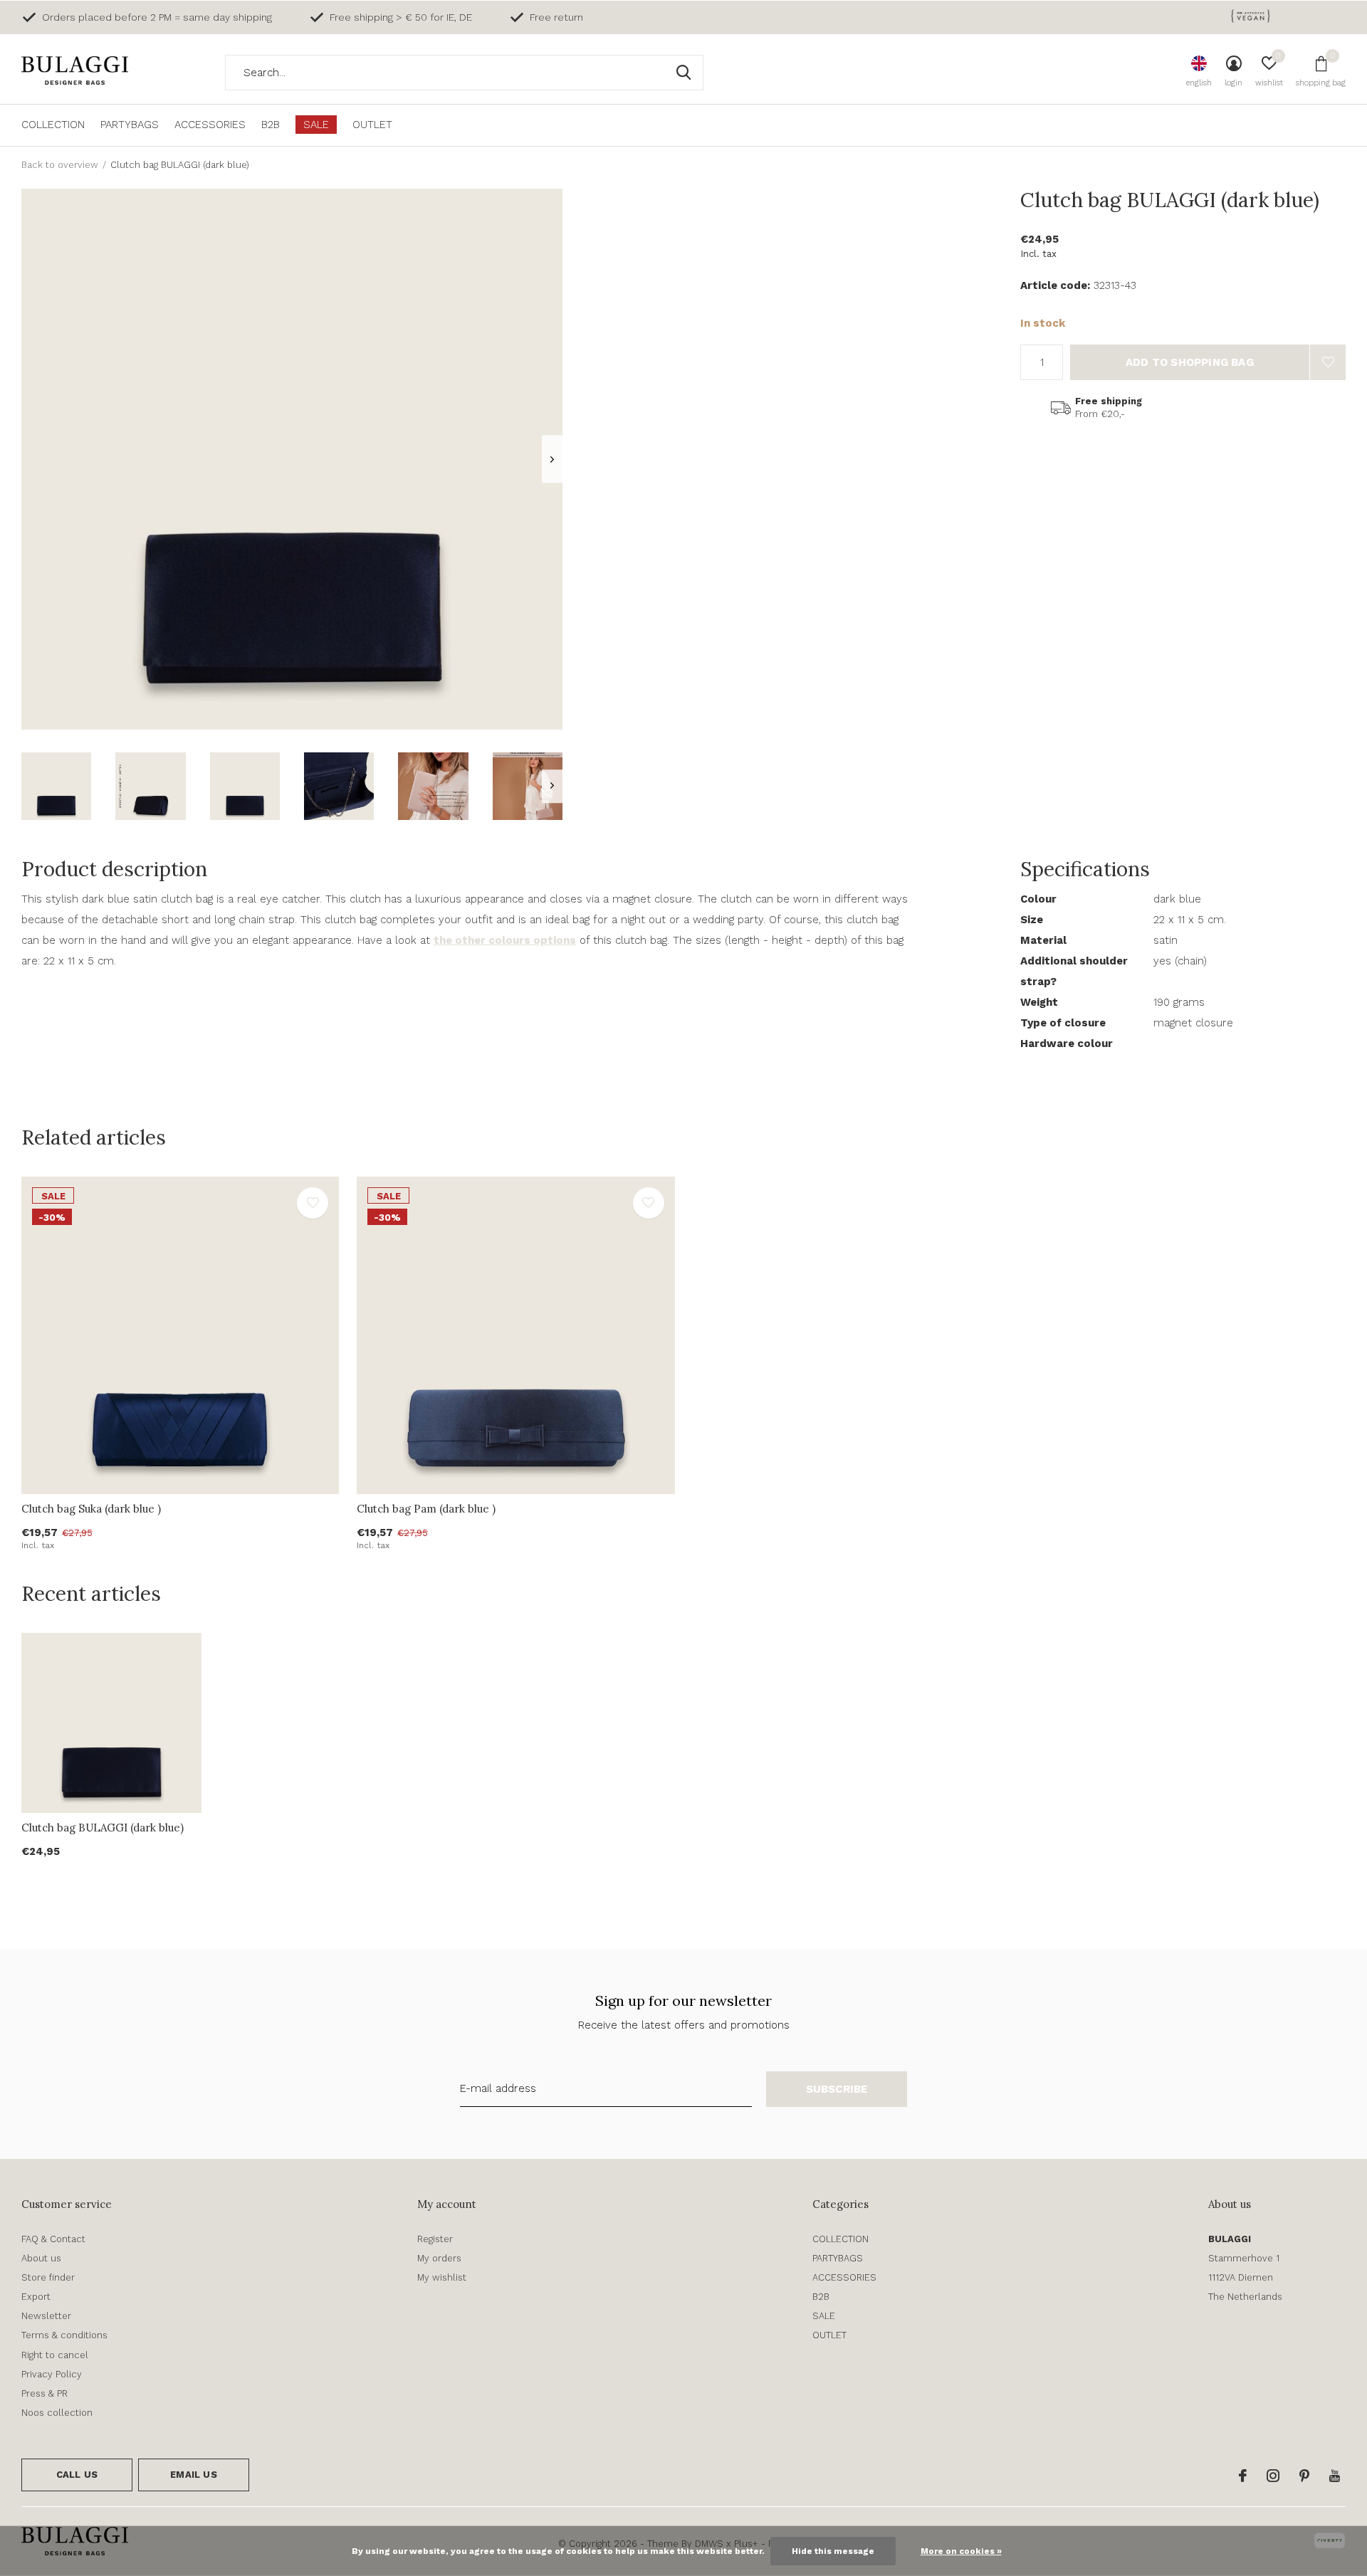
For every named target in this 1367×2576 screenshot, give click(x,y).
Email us (193, 2475)
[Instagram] (1273, 2476)
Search (683, 73)
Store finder (48, 2277)
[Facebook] (1243, 2476)
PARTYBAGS (130, 125)
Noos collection (57, 2413)
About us (41, 2258)
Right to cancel (55, 2355)
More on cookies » (961, 2551)
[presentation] (552, 459)
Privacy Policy (52, 2374)
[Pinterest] (1304, 2476)
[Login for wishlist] (1328, 362)
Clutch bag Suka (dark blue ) (91, 1509)
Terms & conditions (64, 2335)
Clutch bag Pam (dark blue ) (426, 1509)
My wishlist (442, 2277)
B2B (271, 125)
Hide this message (833, 2551)
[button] (56, 786)
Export (36, 2297)
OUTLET (372, 125)
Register (435, 2239)
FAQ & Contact (53, 2239)
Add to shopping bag (1190, 362)
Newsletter (46, 2316)
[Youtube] (1335, 2476)
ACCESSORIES (210, 125)
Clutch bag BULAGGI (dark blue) (103, 1828)
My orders (439, 2258)
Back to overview (60, 165)
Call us (77, 2475)
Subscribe (837, 2089)
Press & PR (44, 2393)
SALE (316, 125)
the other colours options (505, 940)
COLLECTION (53, 125)
